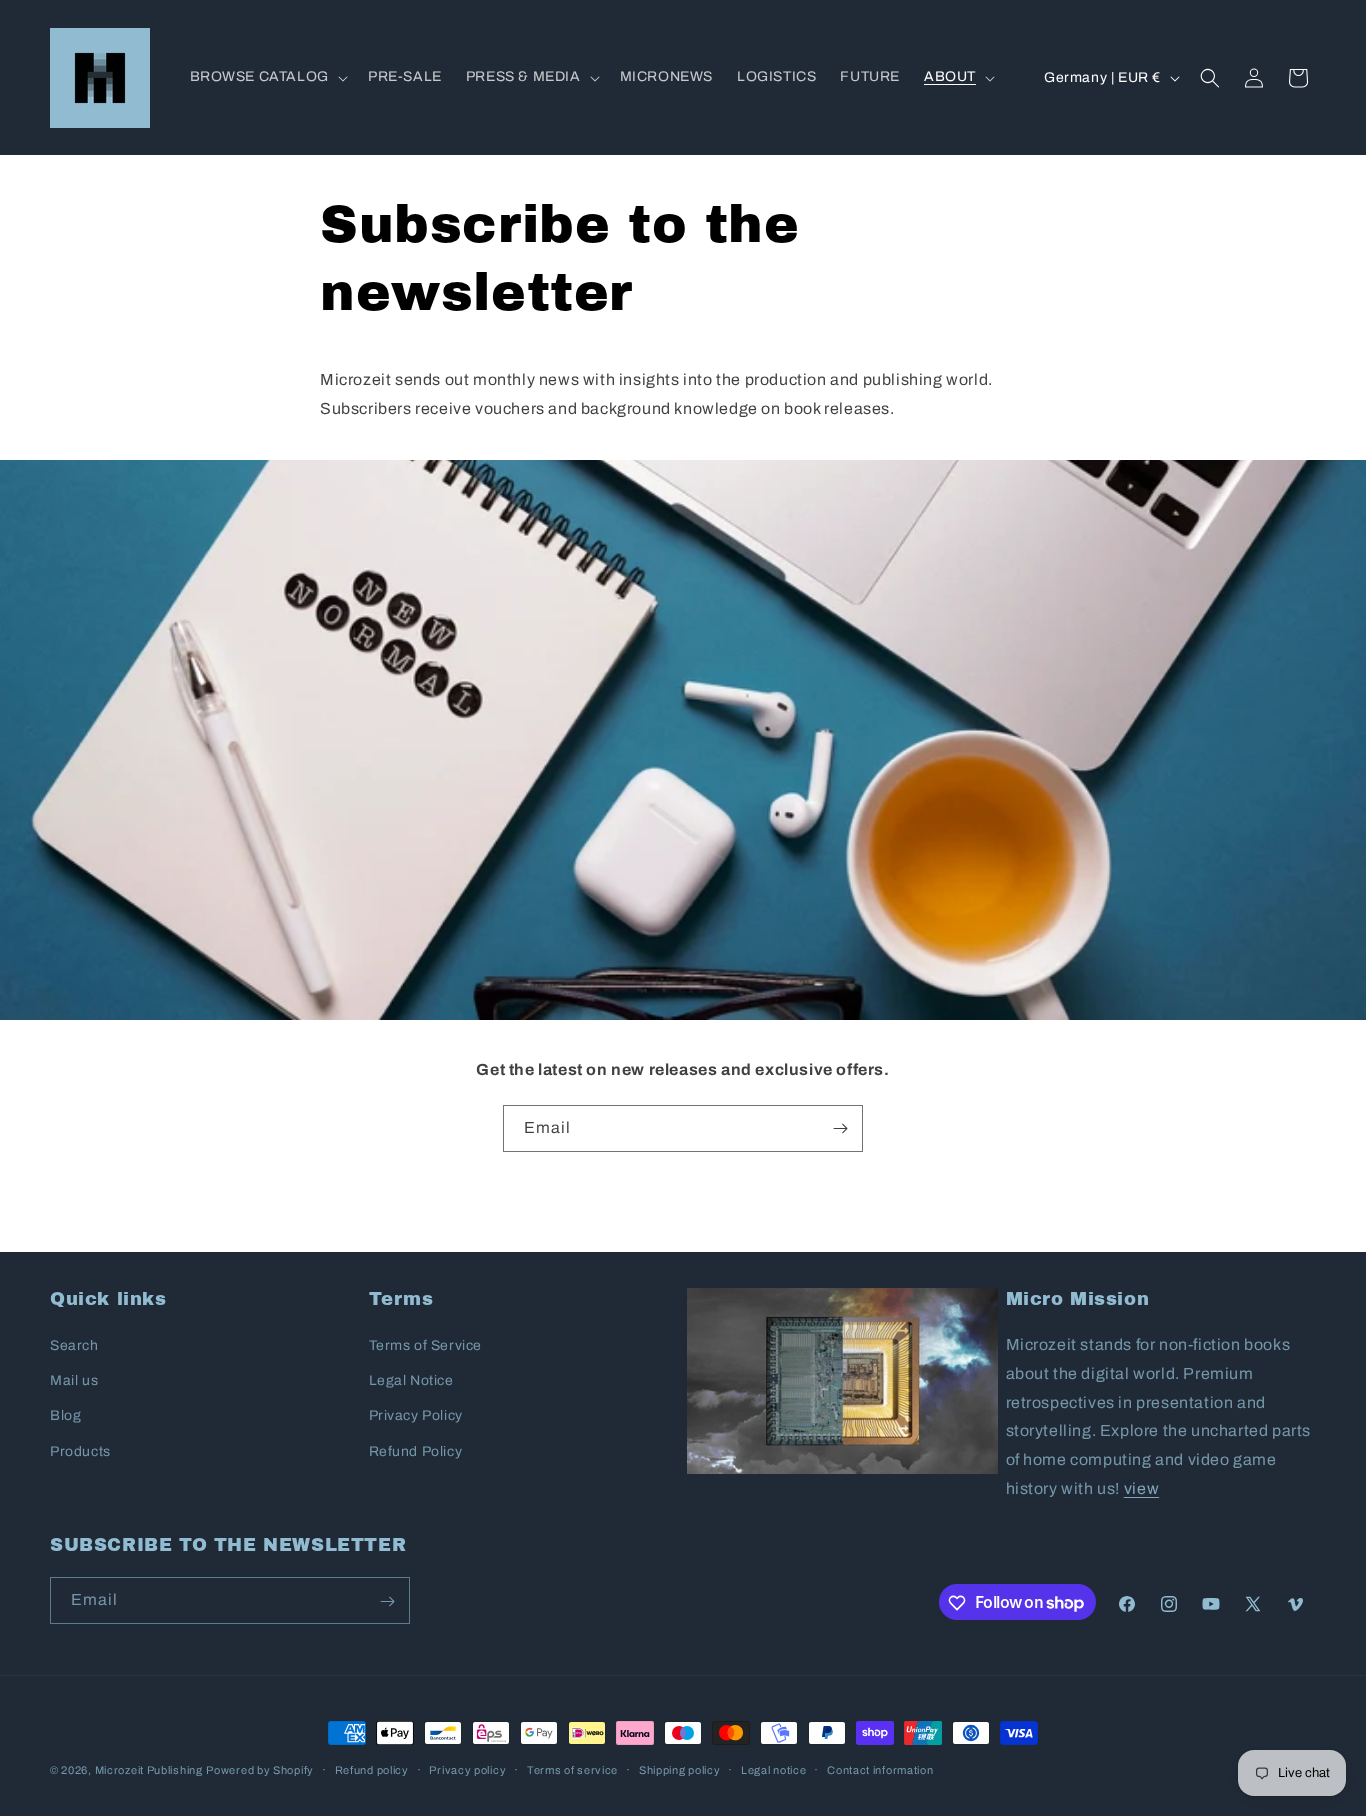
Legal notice (773, 1769)
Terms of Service (426, 1345)
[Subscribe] (840, 1128)
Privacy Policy (416, 1416)
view (1141, 1488)
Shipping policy (680, 1769)
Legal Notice (411, 1381)
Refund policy (372, 1769)
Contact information (880, 1769)
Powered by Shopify (260, 1770)
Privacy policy (467, 1769)
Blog (65, 1416)
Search (74, 1345)
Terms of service (572, 1769)
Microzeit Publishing (149, 1770)
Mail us (74, 1381)
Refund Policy (416, 1451)
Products (80, 1451)
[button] (267, 77)
